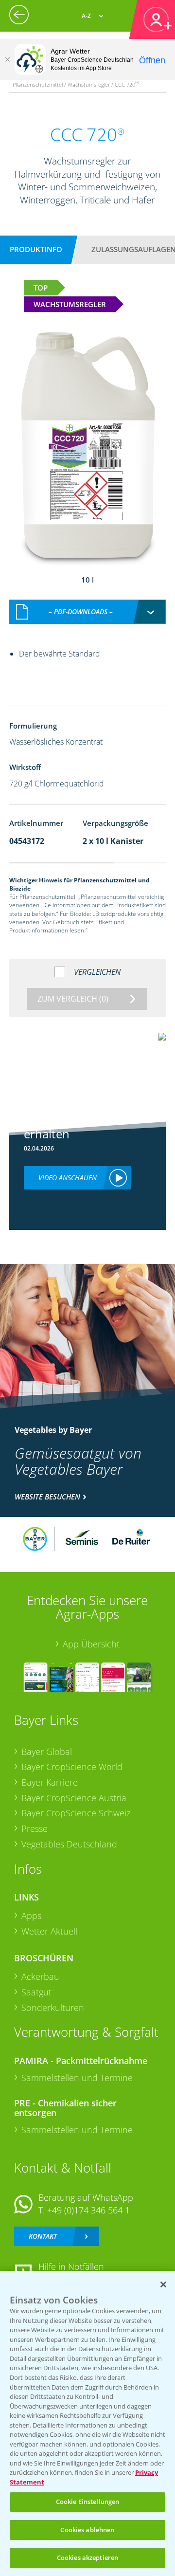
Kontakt (43, 2236)
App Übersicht (91, 1644)
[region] (87, 2423)
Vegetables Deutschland (69, 1844)
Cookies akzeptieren (87, 2558)
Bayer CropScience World (72, 1767)
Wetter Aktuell (49, 1931)
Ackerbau (40, 1976)
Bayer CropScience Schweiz (76, 1813)
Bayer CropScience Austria (74, 1798)
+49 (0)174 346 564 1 (88, 2210)
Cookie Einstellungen (88, 2502)
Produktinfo (36, 249)
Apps (31, 1916)
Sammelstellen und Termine (77, 2078)
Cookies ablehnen (87, 2530)
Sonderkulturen (53, 2008)
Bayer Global (47, 1752)
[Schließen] (7, 59)
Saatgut (36, 1992)
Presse (35, 1828)
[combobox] (87, 612)
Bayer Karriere (50, 1782)
